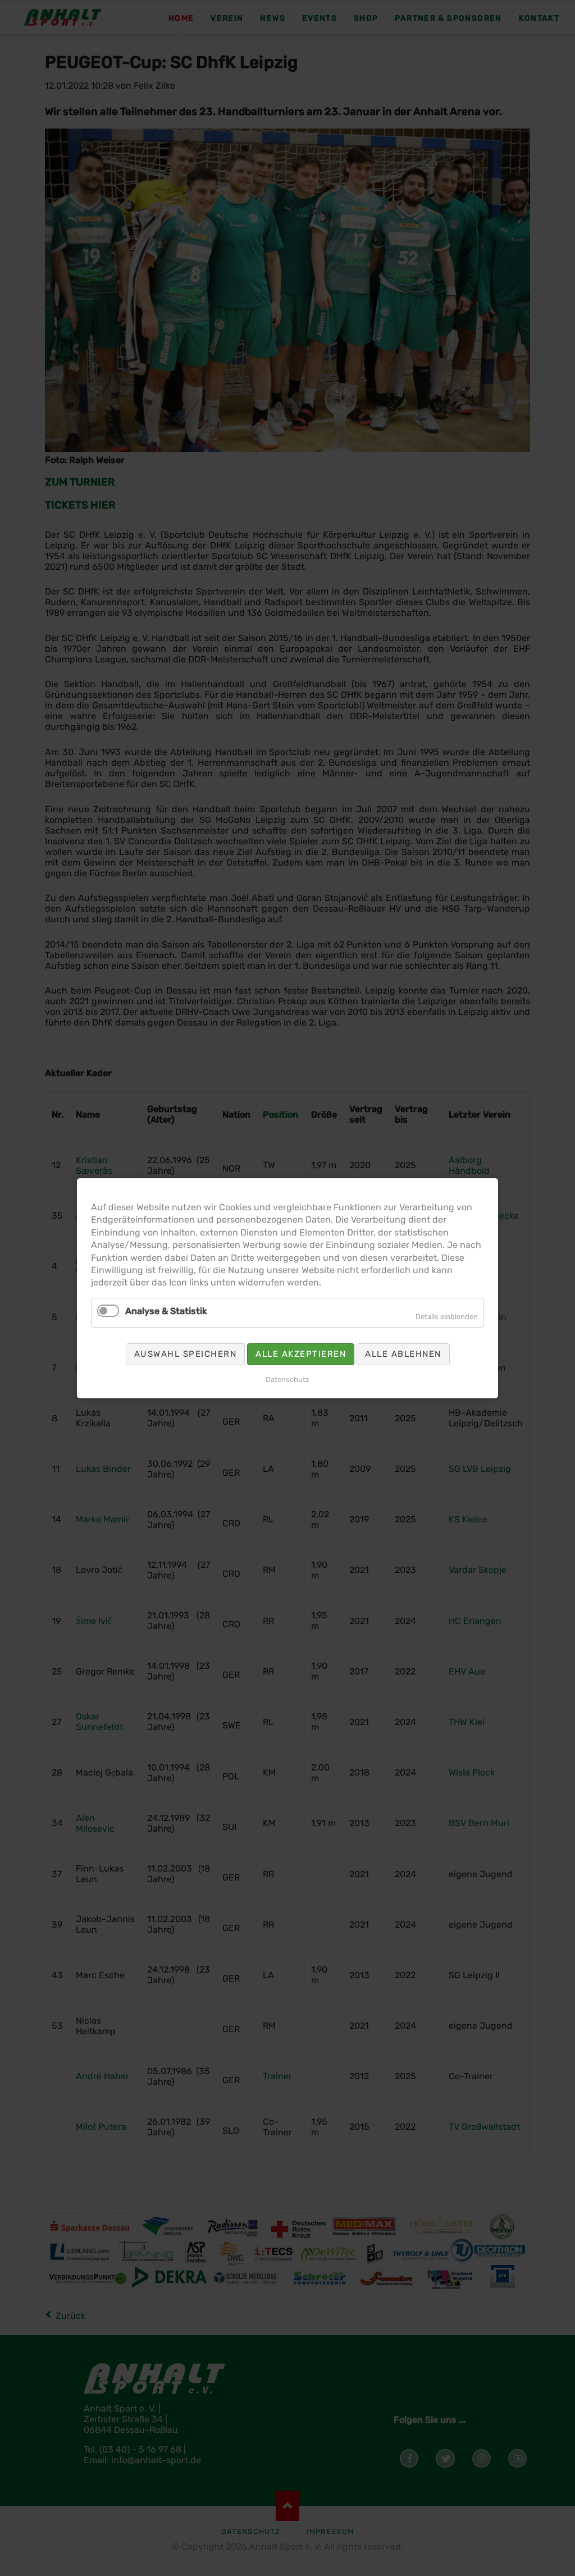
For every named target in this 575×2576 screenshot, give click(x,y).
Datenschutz (287, 1379)
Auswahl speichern (186, 1353)
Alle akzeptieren (301, 1353)
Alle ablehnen (403, 1353)
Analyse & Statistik (166, 1310)
